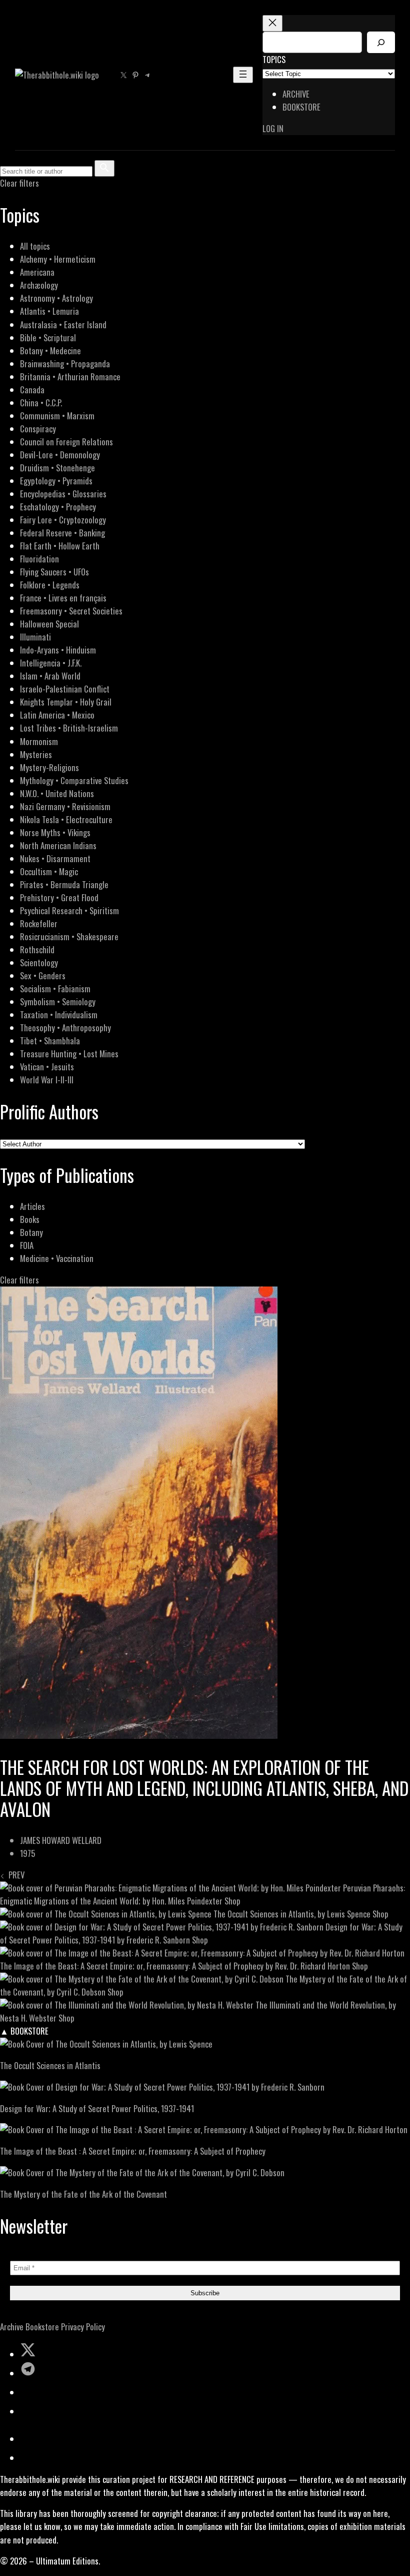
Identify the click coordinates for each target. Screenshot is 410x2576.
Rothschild (37, 949)
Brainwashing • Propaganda (65, 364)
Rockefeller (39, 923)
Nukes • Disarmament (55, 858)
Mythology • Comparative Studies (74, 780)
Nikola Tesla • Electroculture (66, 819)
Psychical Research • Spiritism (69, 910)
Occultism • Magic (49, 871)
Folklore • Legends (50, 585)
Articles (32, 1206)
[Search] (381, 42)
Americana (37, 272)
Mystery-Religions (49, 767)
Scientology (39, 962)
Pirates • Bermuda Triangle (64, 884)
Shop (232, 1901)
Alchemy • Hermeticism (58, 259)
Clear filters (19, 183)
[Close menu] (272, 23)
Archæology (39, 285)
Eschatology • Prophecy (58, 507)
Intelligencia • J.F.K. (51, 663)
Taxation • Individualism (59, 1015)
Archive (12, 2327)
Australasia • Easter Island (63, 325)
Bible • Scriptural (48, 338)
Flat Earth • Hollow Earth (60, 546)
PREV (14, 1875)
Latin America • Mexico (57, 715)
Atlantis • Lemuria (49, 311)
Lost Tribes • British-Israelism (69, 728)
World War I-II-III (47, 1080)
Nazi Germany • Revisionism (65, 806)
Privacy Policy (83, 2327)
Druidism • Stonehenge (57, 468)
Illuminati (35, 637)
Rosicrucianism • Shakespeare (69, 936)
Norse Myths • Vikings (55, 832)
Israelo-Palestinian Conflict (65, 689)
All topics (35, 246)
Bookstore (42, 2327)
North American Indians (58, 845)
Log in (273, 128)
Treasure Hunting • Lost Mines (69, 1054)
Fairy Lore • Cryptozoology (63, 520)
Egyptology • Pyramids (56, 481)
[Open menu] (243, 75)
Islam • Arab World (50, 676)
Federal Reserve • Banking (62, 533)
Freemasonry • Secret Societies (71, 611)
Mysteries (36, 754)
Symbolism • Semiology (58, 1002)
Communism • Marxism (57, 416)
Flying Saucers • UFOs (54, 572)
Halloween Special (49, 624)
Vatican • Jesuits (47, 1067)
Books (30, 1219)
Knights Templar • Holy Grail (66, 702)
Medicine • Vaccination (57, 1258)
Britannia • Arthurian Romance (70, 377)
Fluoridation (39, 559)
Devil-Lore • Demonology (60, 455)
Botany (31, 1232)
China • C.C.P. (41, 403)
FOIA (27, 1245)
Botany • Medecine (50, 351)
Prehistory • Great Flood (59, 897)
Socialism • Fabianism (55, 989)
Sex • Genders (43, 976)
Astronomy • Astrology (56, 298)
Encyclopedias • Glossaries (63, 494)
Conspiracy (38, 429)
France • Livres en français (63, 598)
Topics (274, 59)
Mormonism (39, 741)
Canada (32, 390)
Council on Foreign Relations (66, 442)
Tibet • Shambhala (50, 1041)
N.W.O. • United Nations (57, 793)
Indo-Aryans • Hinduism (58, 650)
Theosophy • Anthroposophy (65, 1028)
